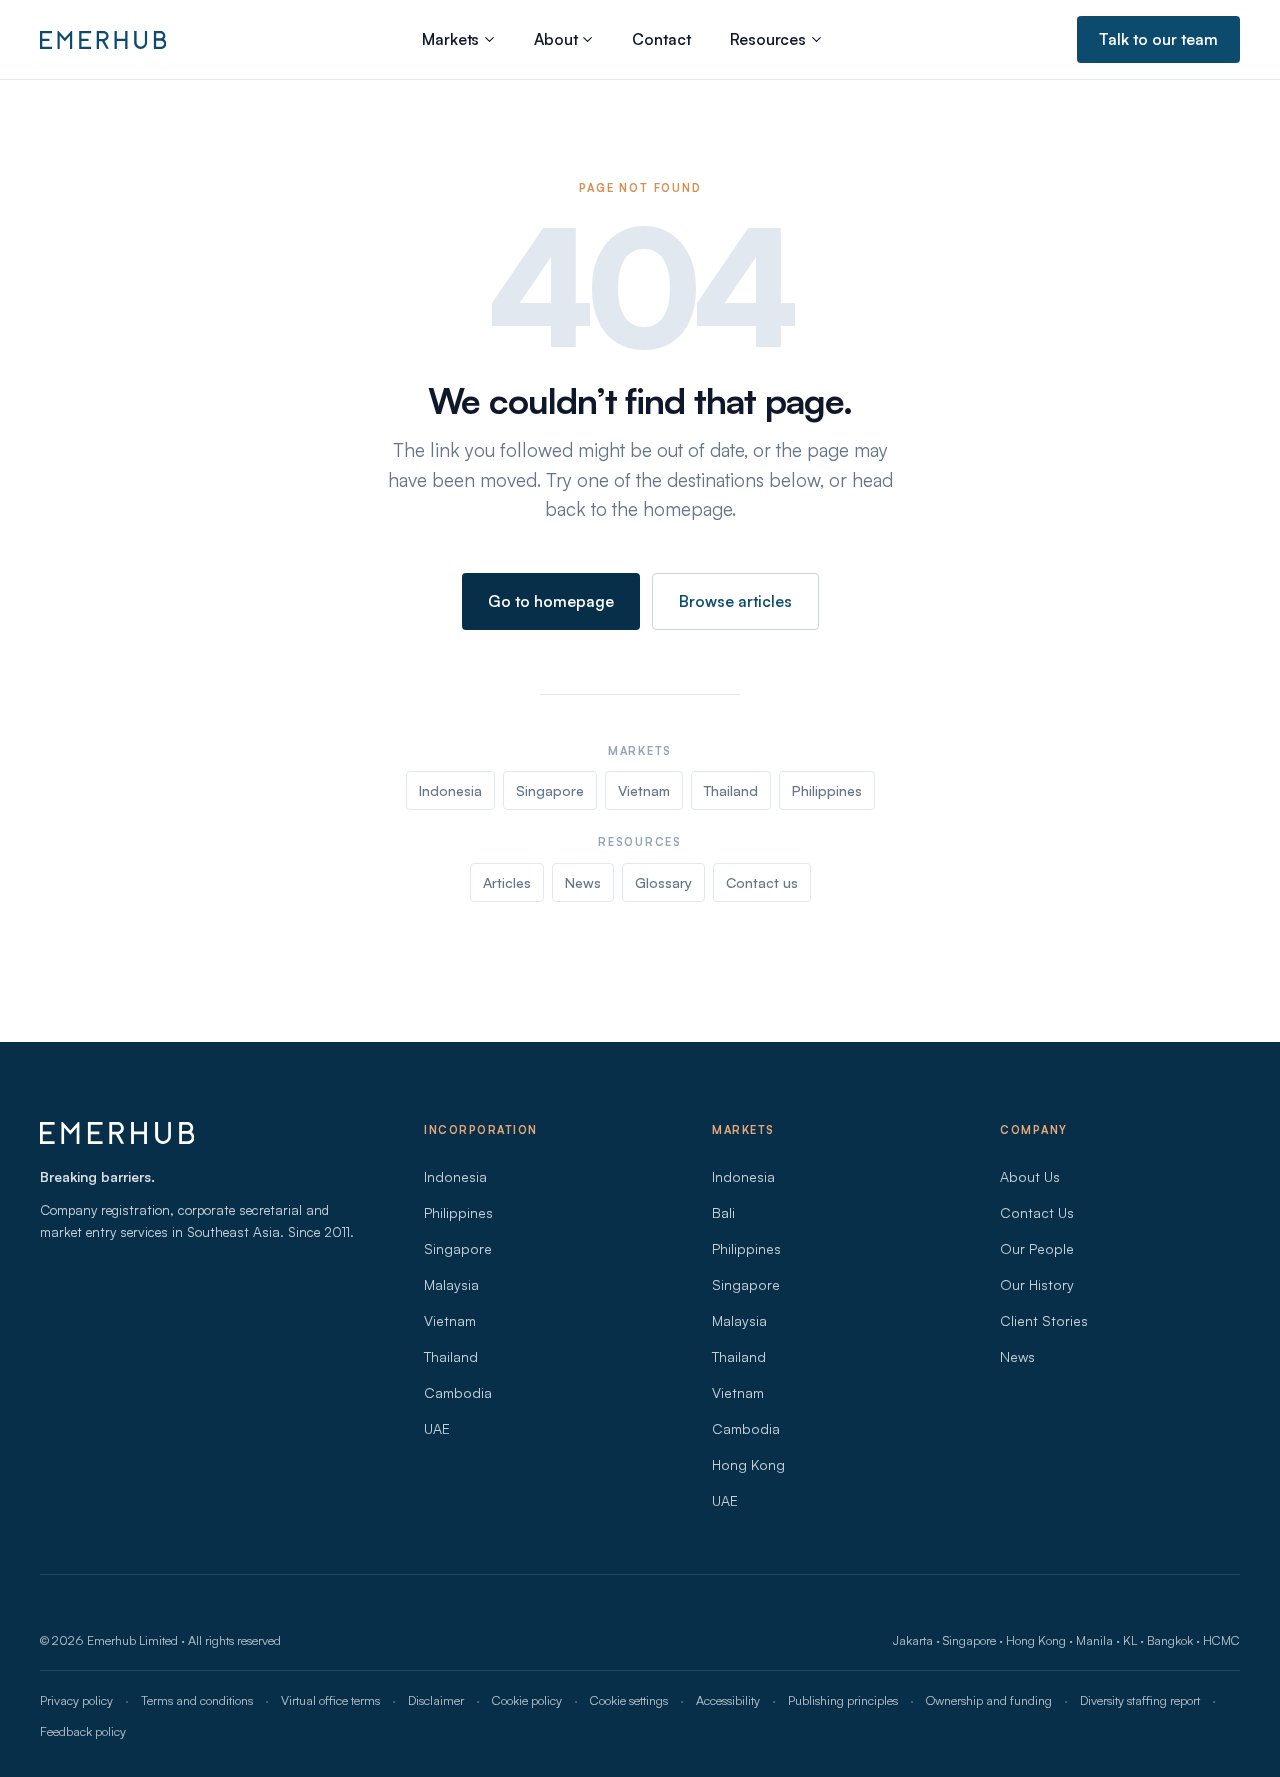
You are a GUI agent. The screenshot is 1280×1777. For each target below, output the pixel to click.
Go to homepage (551, 601)
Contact (661, 39)
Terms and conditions (197, 1700)
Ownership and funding (989, 1700)
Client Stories (1044, 1320)
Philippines (827, 790)
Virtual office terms (330, 1700)
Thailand (731, 790)
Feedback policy (83, 1731)
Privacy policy (76, 1700)
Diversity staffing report (1140, 1700)
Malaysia (451, 1284)
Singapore (550, 790)
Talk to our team (1158, 39)
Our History (1037, 1284)
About (555, 39)
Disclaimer (436, 1700)
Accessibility (728, 1700)
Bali (723, 1212)
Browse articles (735, 601)
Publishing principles (843, 1700)
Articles (507, 882)
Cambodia (458, 1392)
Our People (1037, 1248)
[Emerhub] (103, 40)
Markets (450, 39)
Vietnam (644, 790)
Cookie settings (629, 1700)
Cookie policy (527, 1700)
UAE (437, 1428)
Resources (768, 39)
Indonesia (450, 790)
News (583, 882)
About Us (1030, 1176)
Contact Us (1037, 1212)
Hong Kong (748, 1464)
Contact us (762, 882)
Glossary (663, 882)
